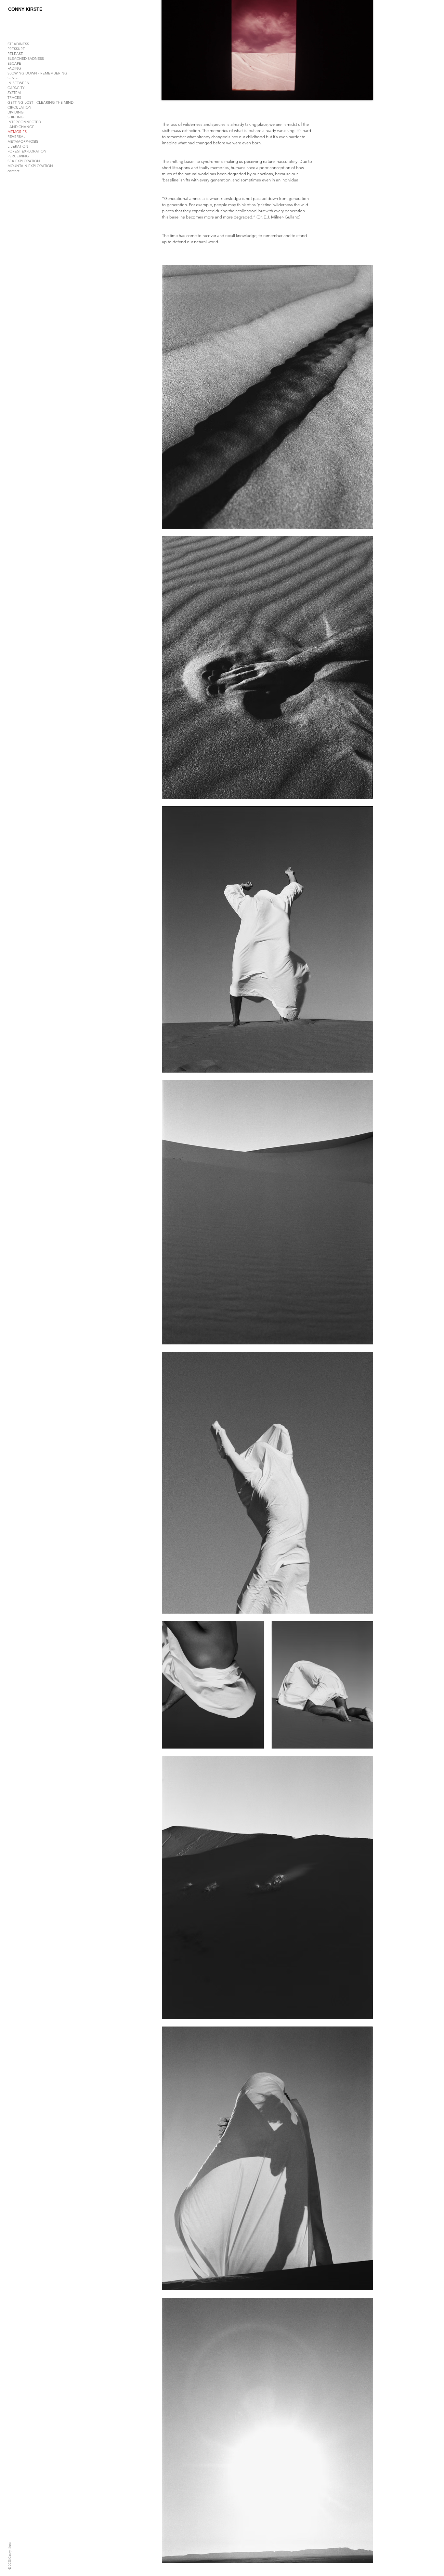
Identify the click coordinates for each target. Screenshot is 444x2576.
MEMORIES (17, 132)
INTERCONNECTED (24, 122)
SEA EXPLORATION (24, 161)
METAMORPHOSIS (23, 141)
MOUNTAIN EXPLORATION (30, 166)
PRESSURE (16, 49)
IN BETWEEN (19, 83)
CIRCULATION (20, 107)
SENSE (13, 78)
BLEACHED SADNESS (26, 59)
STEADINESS (18, 44)
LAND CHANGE (21, 127)
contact (13, 171)
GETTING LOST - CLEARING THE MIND (40, 102)
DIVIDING (16, 112)
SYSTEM (14, 93)
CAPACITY (16, 88)
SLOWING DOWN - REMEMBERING (37, 73)
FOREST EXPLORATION (27, 151)
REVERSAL (16, 137)
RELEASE (15, 54)
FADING (14, 68)
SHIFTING (16, 117)
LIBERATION (18, 146)
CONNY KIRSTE (25, 9)
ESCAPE (14, 63)
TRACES (14, 98)
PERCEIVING (18, 156)
